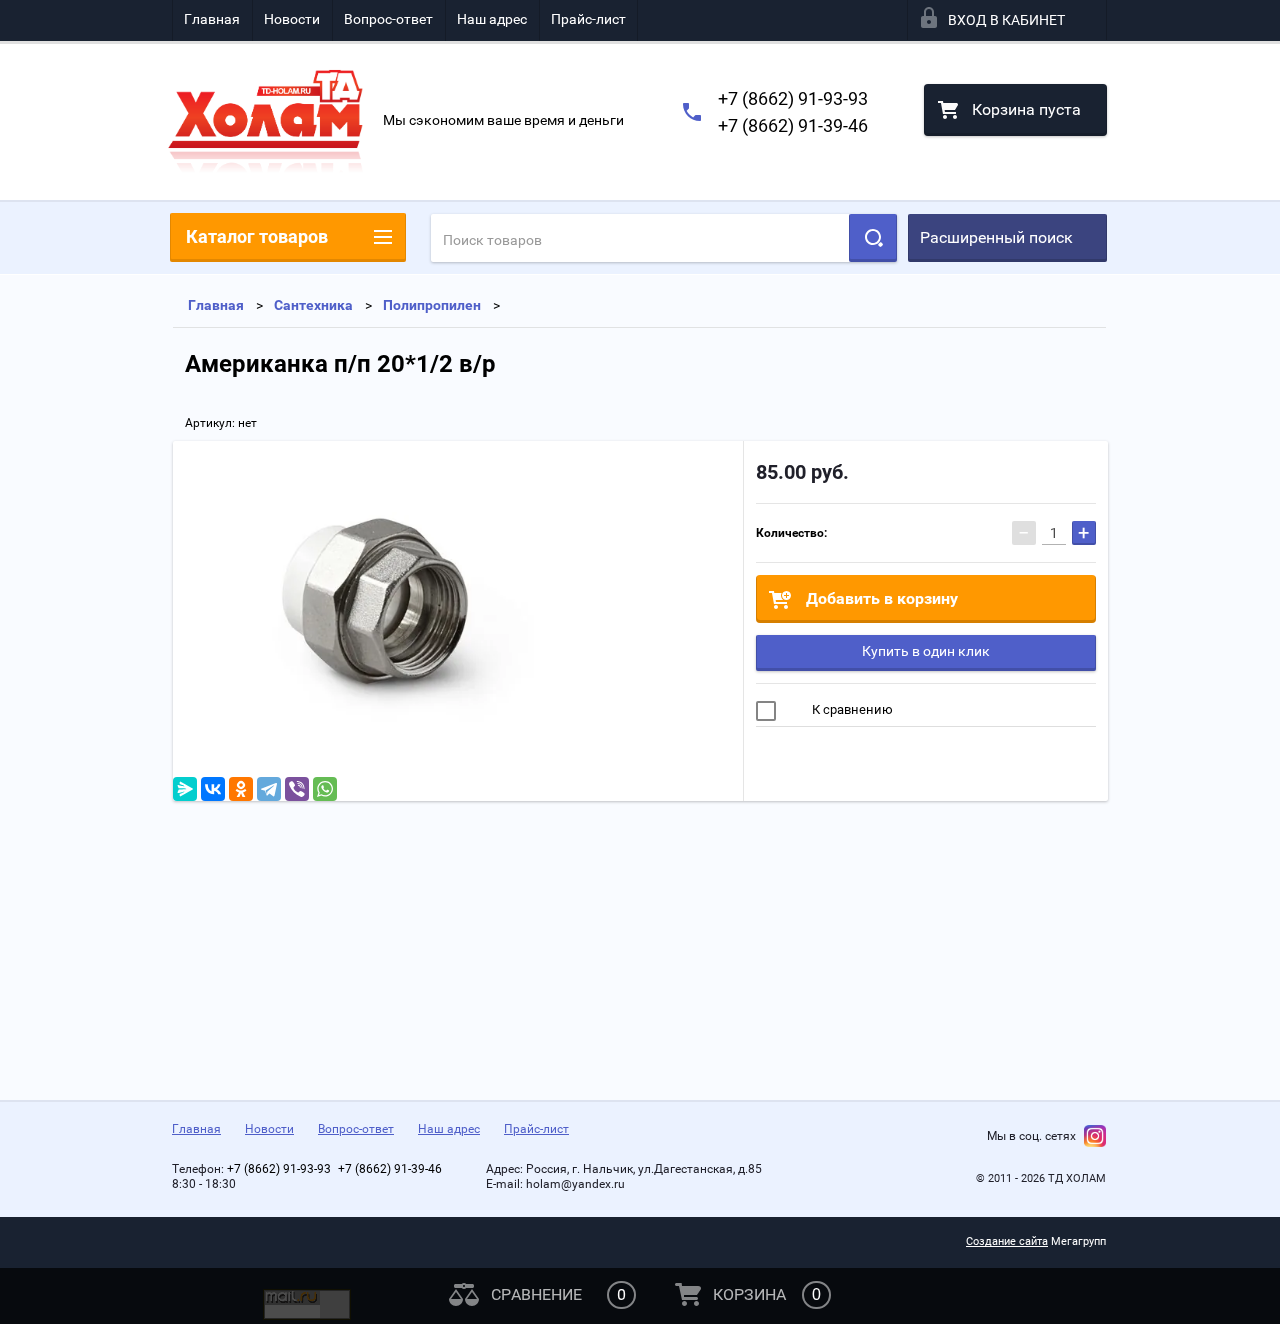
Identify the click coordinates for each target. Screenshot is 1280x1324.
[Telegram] (269, 789)
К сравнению (851, 709)
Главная (212, 19)
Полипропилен (432, 305)
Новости (292, 19)
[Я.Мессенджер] (185, 789)
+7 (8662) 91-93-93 (793, 98)
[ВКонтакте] (213, 789)
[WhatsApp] (325, 789)
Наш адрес (492, 19)
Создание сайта (1007, 1241)
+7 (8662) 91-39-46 (793, 125)
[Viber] (297, 789)
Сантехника (313, 305)
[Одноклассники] (241, 789)
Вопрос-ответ (388, 19)
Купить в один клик (926, 651)
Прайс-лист (588, 19)
